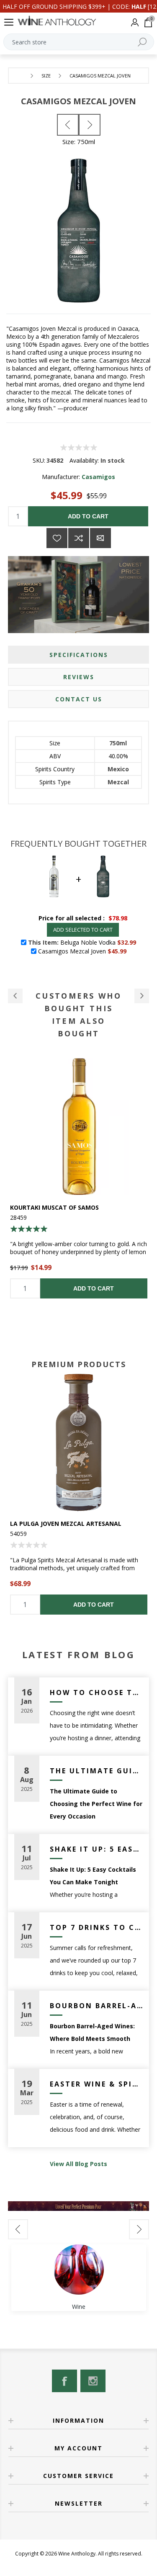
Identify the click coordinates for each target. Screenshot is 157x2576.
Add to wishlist (57, 538)
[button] (15, 996)
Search (142, 42)
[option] (79, 1494)
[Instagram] (93, 2381)
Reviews (79, 677)
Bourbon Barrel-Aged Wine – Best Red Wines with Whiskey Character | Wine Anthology (97, 2006)
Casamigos (98, 477)
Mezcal (118, 782)
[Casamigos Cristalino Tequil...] (68, 125)
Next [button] (139, 2229)
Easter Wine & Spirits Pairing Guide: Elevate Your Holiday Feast (97, 2084)
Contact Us (79, 699)
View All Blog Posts (78, 2164)
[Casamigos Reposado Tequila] (90, 125)
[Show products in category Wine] (79, 2269)
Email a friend (100, 538)
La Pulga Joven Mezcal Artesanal (66, 1524)
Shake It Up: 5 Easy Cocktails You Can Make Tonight (97, 1849)
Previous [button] (18, 2229)
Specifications (79, 655)
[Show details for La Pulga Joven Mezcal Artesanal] (79, 1443)
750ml (118, 743)
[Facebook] (64, 2381)
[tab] (79, 655)
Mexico (118, 769)
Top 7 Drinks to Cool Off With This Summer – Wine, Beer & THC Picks (97, 1927)
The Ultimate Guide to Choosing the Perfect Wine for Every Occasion (97, 1771)
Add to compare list (79, 538)
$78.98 (118, 918)
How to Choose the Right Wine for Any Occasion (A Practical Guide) (97, 1692)
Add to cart (88, 516)
